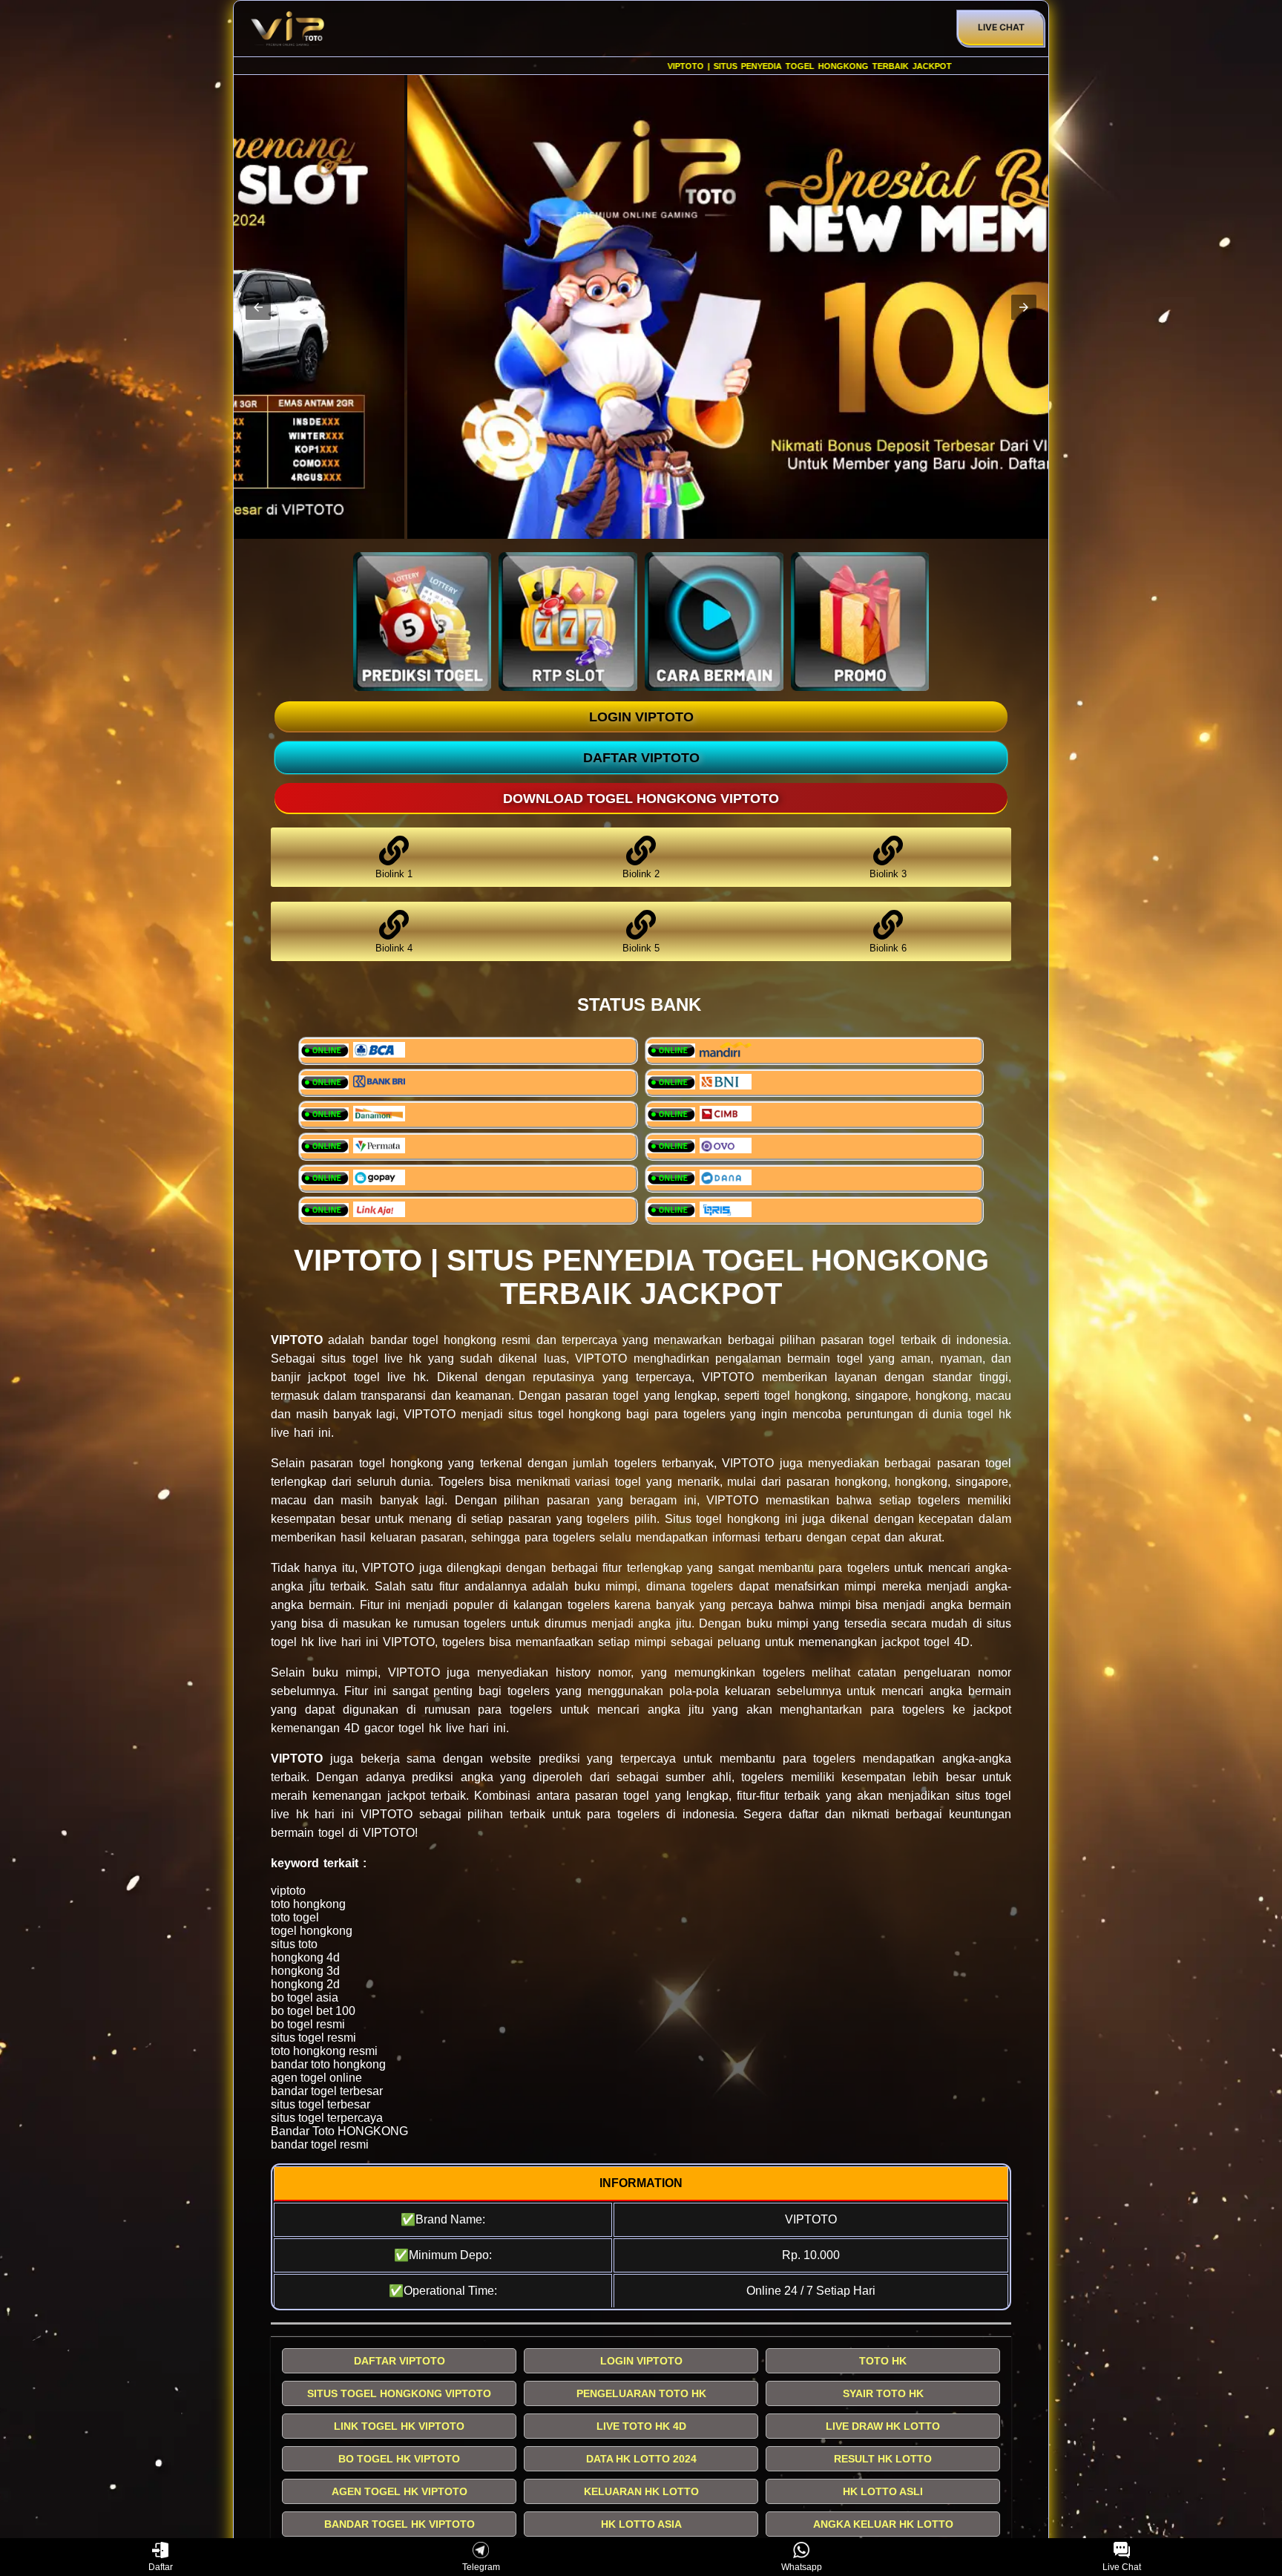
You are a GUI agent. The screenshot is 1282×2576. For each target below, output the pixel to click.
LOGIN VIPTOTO (641, 717)
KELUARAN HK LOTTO (641, 2491)
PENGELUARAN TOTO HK (641, 2393)
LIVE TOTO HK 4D (641, 2426)
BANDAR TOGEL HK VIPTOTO (400, 2524)
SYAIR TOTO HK (883, 2393)
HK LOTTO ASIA (641, 2524)
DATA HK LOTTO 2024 (641, 2459)
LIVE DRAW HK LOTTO (883, 2426)
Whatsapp (802, 2567)
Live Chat (1001, 27)
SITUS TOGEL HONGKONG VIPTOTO (399, 2393)
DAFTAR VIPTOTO (641, 758)
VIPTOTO (297, 1340)
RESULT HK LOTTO (883, 2459)
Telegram (481, 2567)
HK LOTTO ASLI (883, 2491)
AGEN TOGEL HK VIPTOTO (400, 2491)
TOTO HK (883, 2361)
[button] (258, 307)
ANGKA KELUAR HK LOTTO (883, 2524)
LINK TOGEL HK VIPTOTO (399, 2426)
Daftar (161, 2567)
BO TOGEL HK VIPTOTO (399, 2459)
